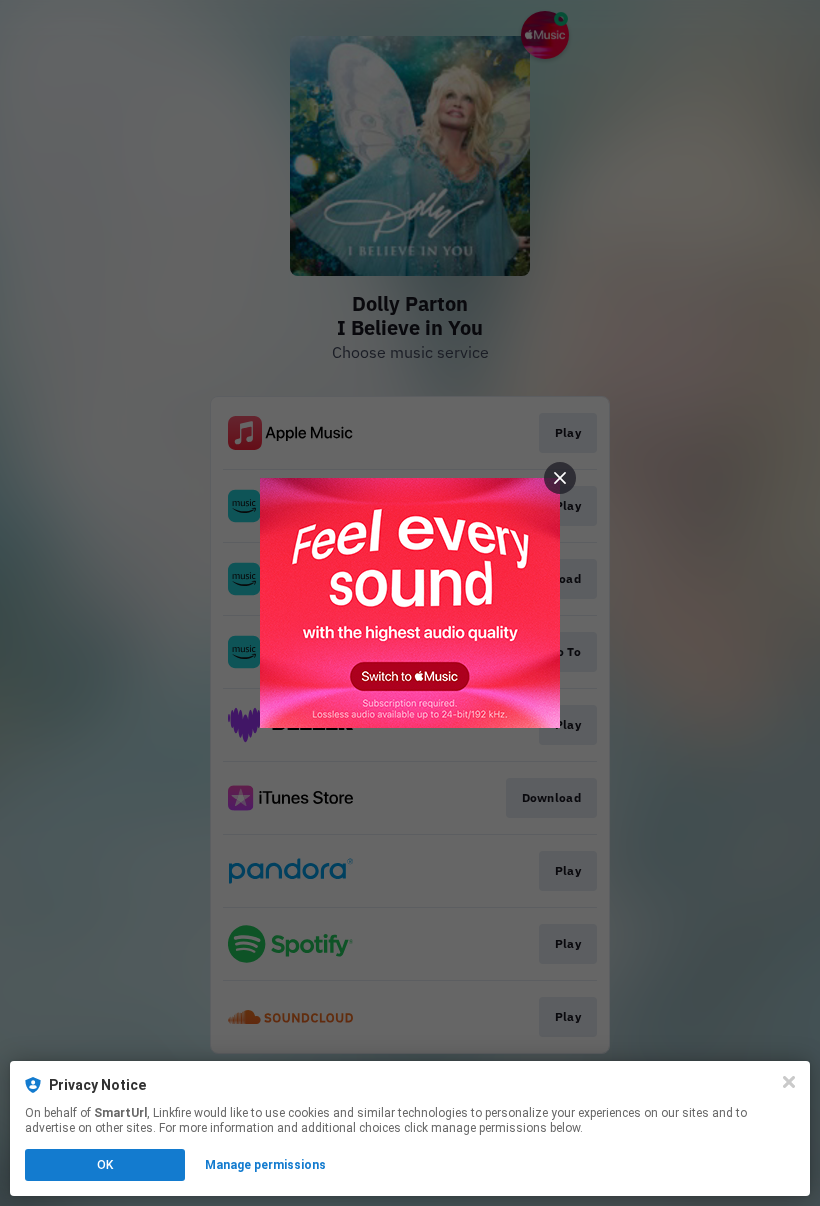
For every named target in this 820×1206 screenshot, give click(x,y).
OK (105, 1165)
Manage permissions (265, 1165)
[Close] (789, 1082)
